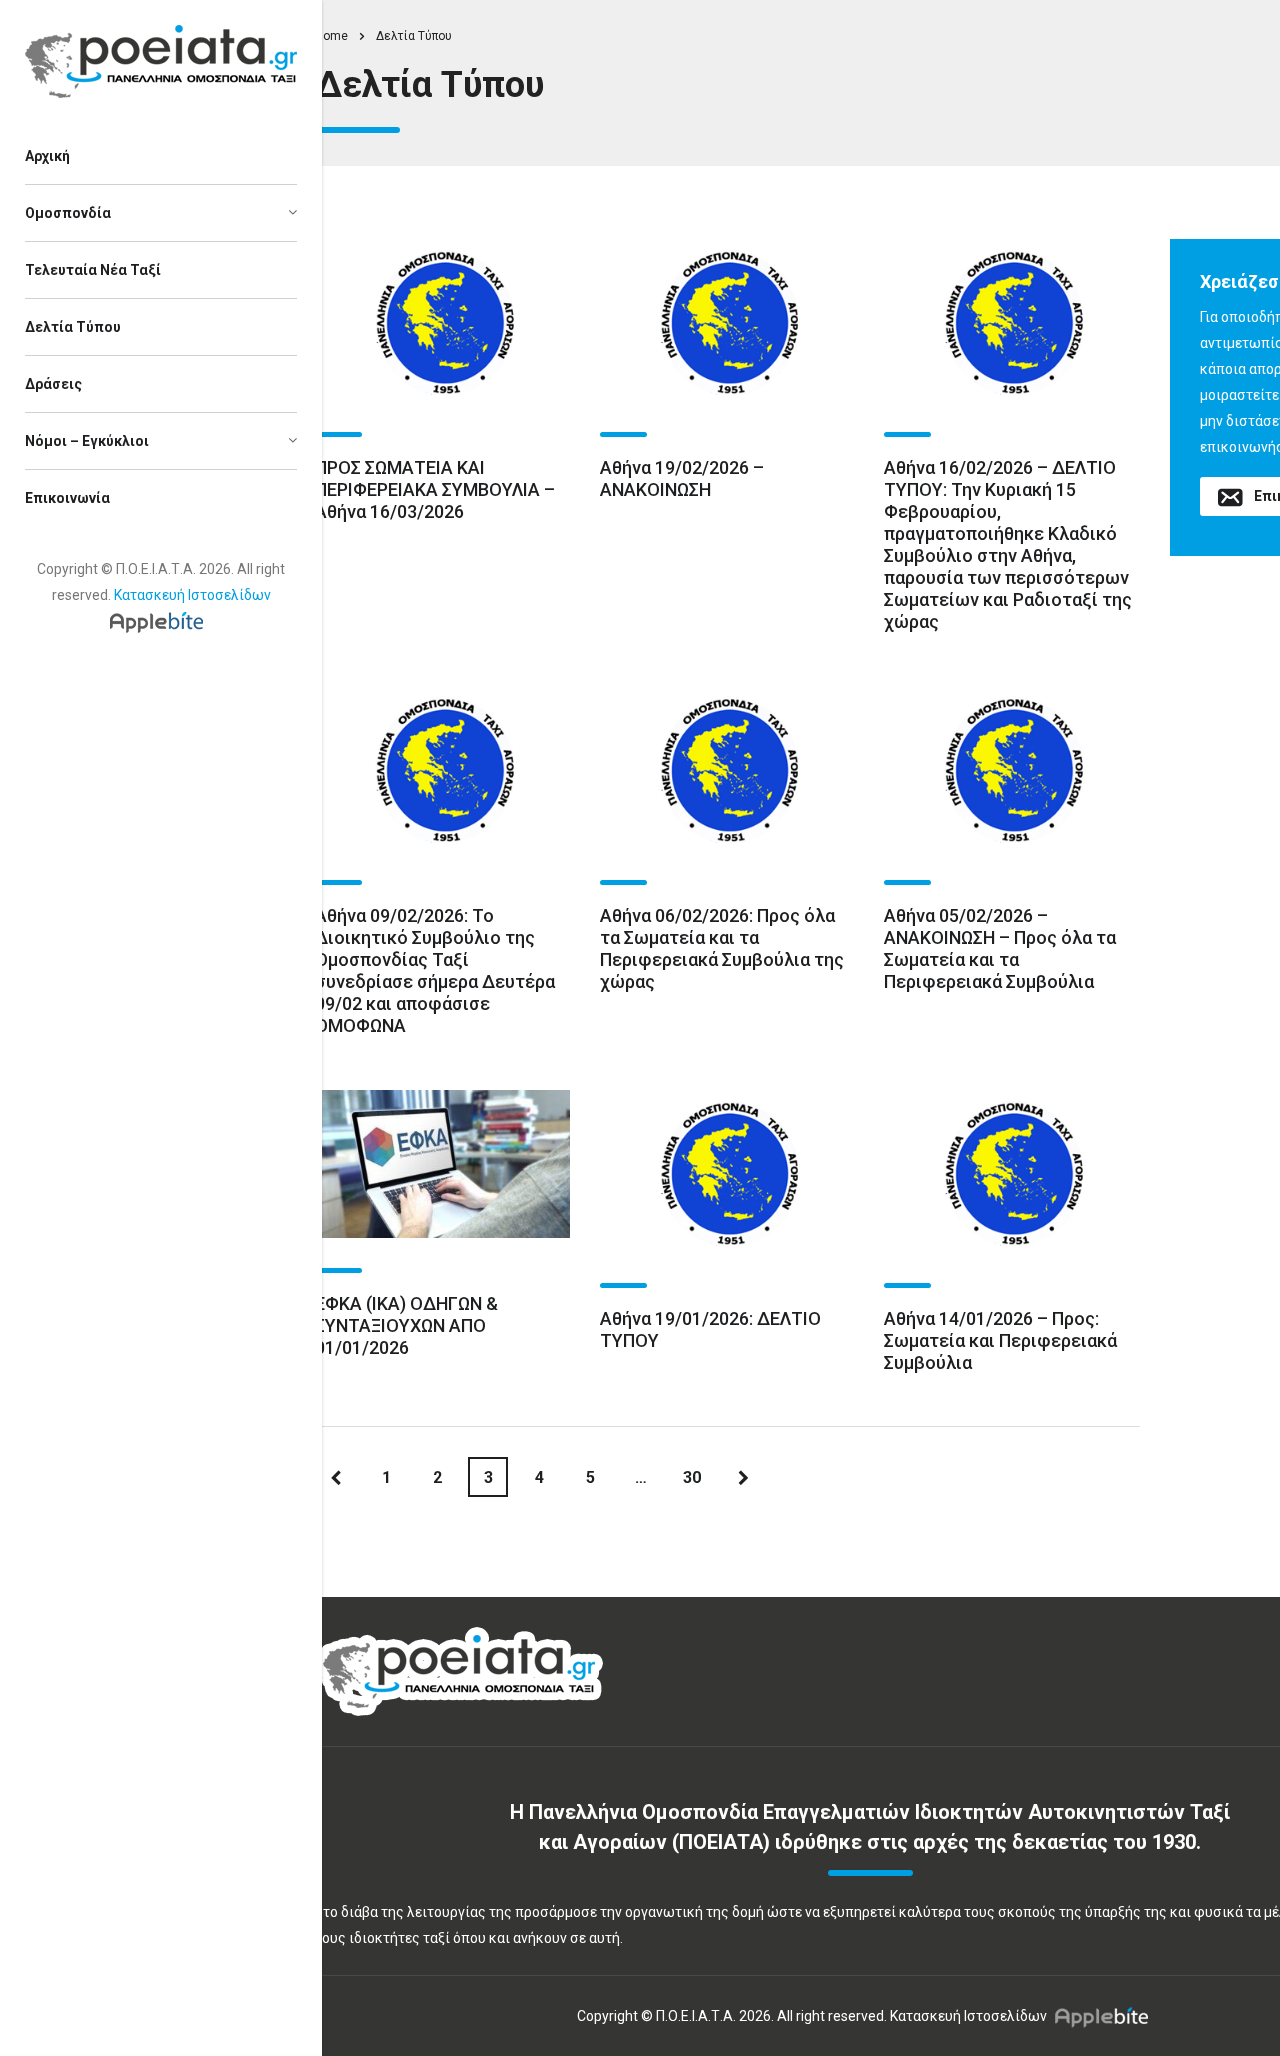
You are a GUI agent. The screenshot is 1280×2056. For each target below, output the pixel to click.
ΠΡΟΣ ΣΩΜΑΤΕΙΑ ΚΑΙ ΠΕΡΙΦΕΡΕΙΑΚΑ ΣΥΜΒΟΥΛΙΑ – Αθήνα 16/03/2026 (435, 489)
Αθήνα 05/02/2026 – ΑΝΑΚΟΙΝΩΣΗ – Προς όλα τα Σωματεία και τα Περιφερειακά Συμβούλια (1000, 948)
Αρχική (47, 156)
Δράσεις (53, 384)
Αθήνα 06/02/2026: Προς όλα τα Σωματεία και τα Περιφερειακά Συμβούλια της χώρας (722, 948)
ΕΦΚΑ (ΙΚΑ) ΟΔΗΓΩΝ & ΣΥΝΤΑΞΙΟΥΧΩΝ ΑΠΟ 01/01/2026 (406, 1325)
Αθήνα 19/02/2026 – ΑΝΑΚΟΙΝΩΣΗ (682, 478)
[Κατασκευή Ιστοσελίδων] (161, 621)
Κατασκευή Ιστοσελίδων (192, 595)
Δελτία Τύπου (73, 327)
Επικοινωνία (67, 498)
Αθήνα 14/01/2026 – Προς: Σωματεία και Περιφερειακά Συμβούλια (1000, 1340)
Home (331, 36)
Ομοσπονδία (68, 213)
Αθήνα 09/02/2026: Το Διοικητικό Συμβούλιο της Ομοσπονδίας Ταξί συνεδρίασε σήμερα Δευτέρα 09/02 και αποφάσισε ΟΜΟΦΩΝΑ (435, 970)
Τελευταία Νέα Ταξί (93, 270)
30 (692, 1477)
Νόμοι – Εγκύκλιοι (87, 441)
